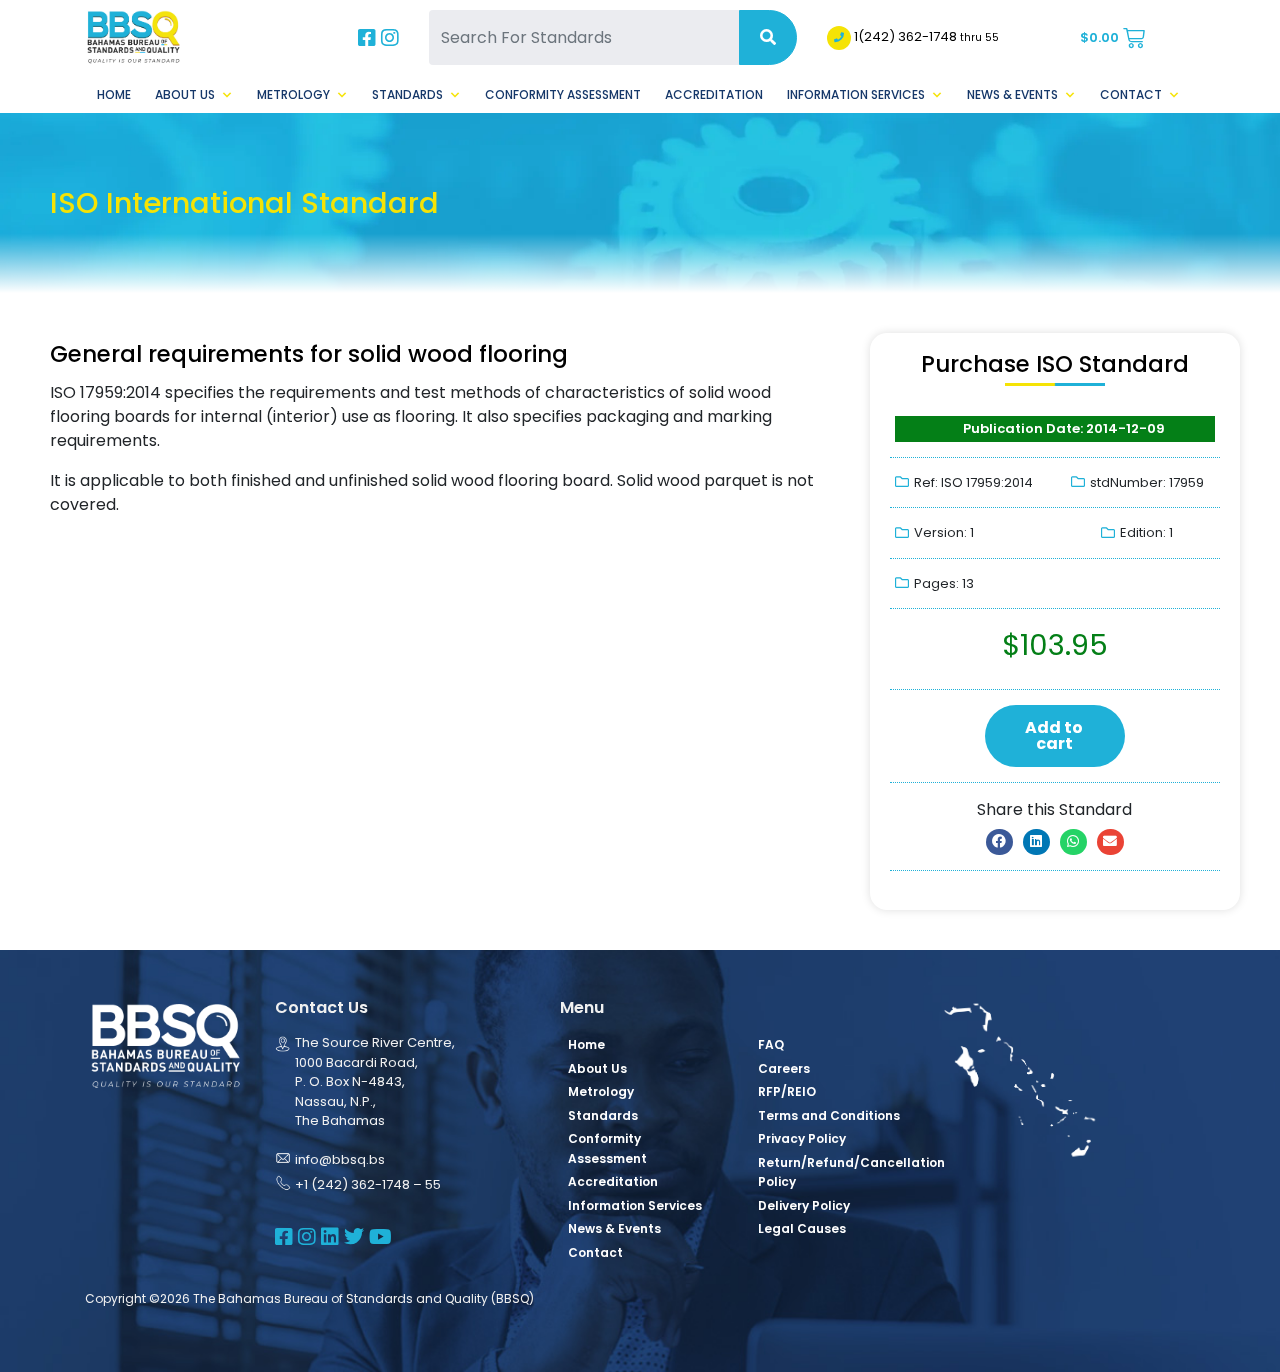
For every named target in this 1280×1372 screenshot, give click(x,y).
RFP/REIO (787, 1091)
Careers (784, 1068)
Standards (407, 94)
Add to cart (1054, 735)
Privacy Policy (802, 1138)
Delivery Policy (804, 1205)
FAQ (771, 1044)
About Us (185, 94)
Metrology (293, 94)
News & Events (1012, 94)
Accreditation (714, 94)
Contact (1131, 94)
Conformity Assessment (563, 94)
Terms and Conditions (829, 1115)
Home (114, 94)
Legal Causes (802, 1228)
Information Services (856, 94)
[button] (999, 842)
